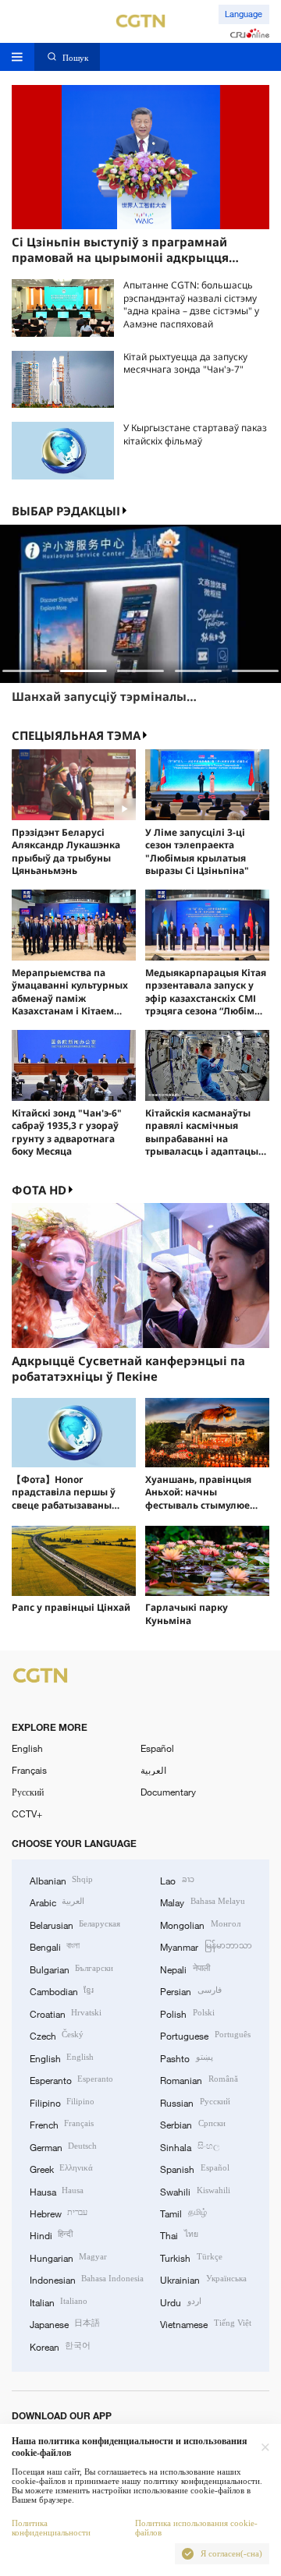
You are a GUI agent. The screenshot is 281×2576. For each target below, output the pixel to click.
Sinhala (189, 2146)
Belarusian (75, 1924)
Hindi (51, 2235)
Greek (61, 2168)
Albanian (61, 1880)
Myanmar (206, 1946)
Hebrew (59, 2213)
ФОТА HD (39, 1190)
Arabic (57, 1902)
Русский (28, 1792)
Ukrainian (203, 2279)
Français (29, 1770)
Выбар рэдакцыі (66, 511)
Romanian (199, 2079)
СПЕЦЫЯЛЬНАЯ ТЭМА (76, 735)
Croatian (66, 2013)
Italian (59, 2302)
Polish (187, 2013)
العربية (153, 1770)
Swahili (195, 2191)
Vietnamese (205, 2323)
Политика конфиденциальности (51, 2528)
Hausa (57, 2191)
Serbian (192, 2124)
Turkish (191, 2257)
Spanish (194, 2168)
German (63, 2146)
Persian (190, 1990)
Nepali (185, 1969)
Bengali (55, 1946)
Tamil (183, 2213)
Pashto (186, 2058)
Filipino (62, 2102)
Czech (57, 2035)
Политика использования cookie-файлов (196, 2528)
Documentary (168, 1792)
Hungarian (68, 2257)
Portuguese (205, 2035)
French (62, 2124)
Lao (177, 1880)
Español (157, 1748)
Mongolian (200, 1924)
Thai (179, 2235)
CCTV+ (27, 1813)
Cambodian (62, 1990)
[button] (26, 671)
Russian (195, 2102)
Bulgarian (71, 1969)
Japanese (65, 2323)
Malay (202, 1902)
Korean (60, 2346)
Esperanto (71, 2079)
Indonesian (87, 2279)
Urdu (180, 2302)
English (27, 1748)
